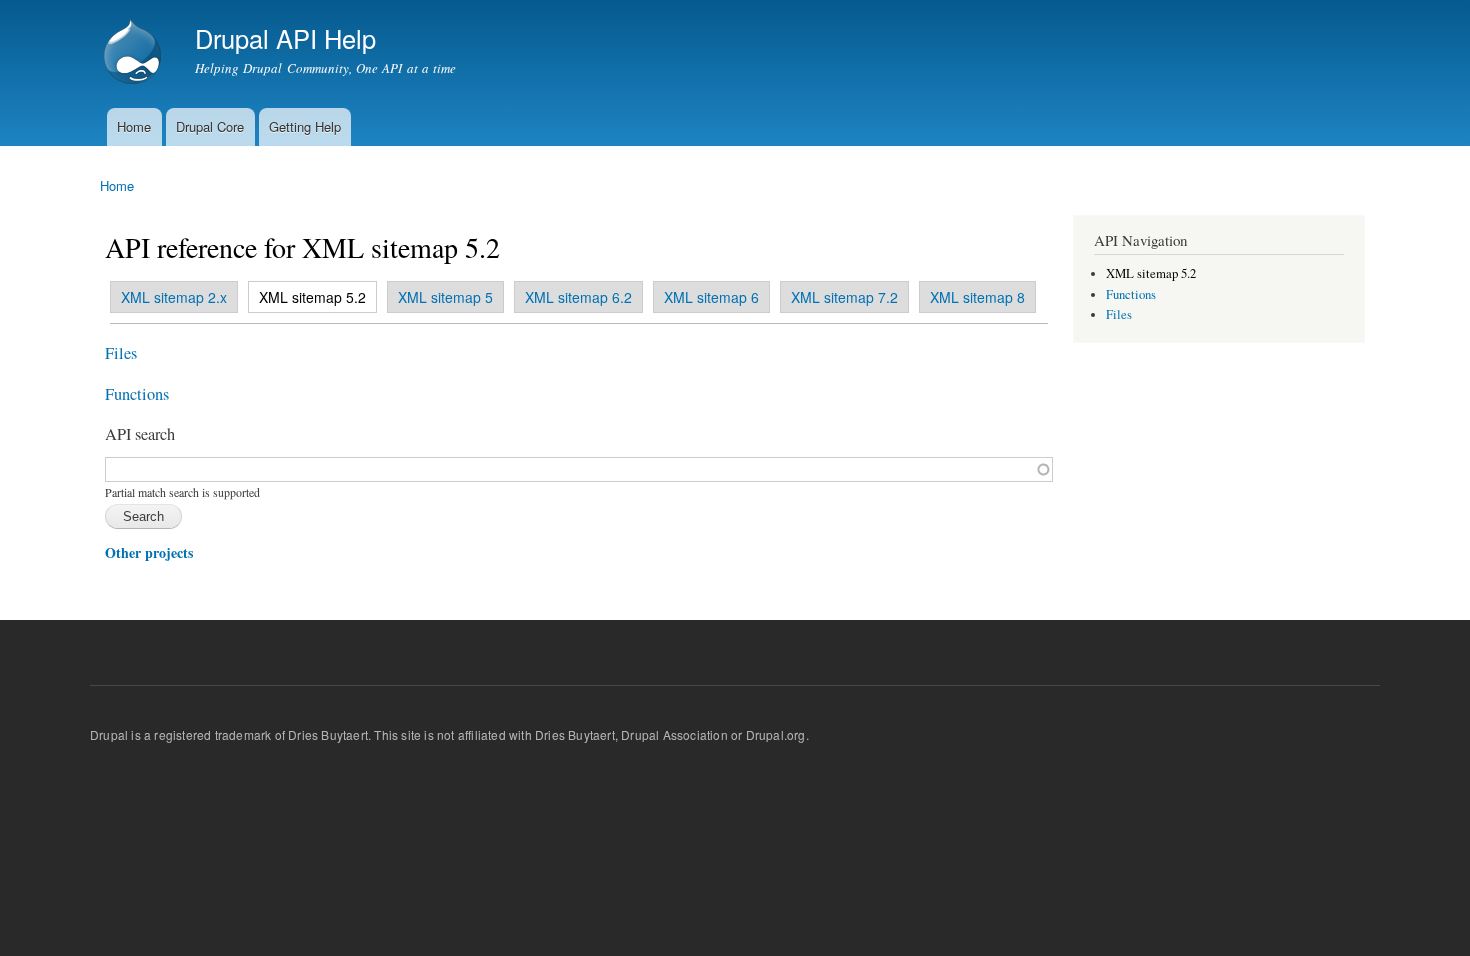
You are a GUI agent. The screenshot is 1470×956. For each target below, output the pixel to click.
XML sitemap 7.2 (844, 297)
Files (121, 353)
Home (134, 126)
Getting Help (305, 126)
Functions (137, 394)
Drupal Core (210, 126)
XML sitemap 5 (445, 297)
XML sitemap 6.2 (578, 297)
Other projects (149, 552)
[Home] (135, 54)
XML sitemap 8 (977, 297)
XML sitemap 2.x (174, 297)
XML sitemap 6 (711, 297)
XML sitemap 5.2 (307, 297)
